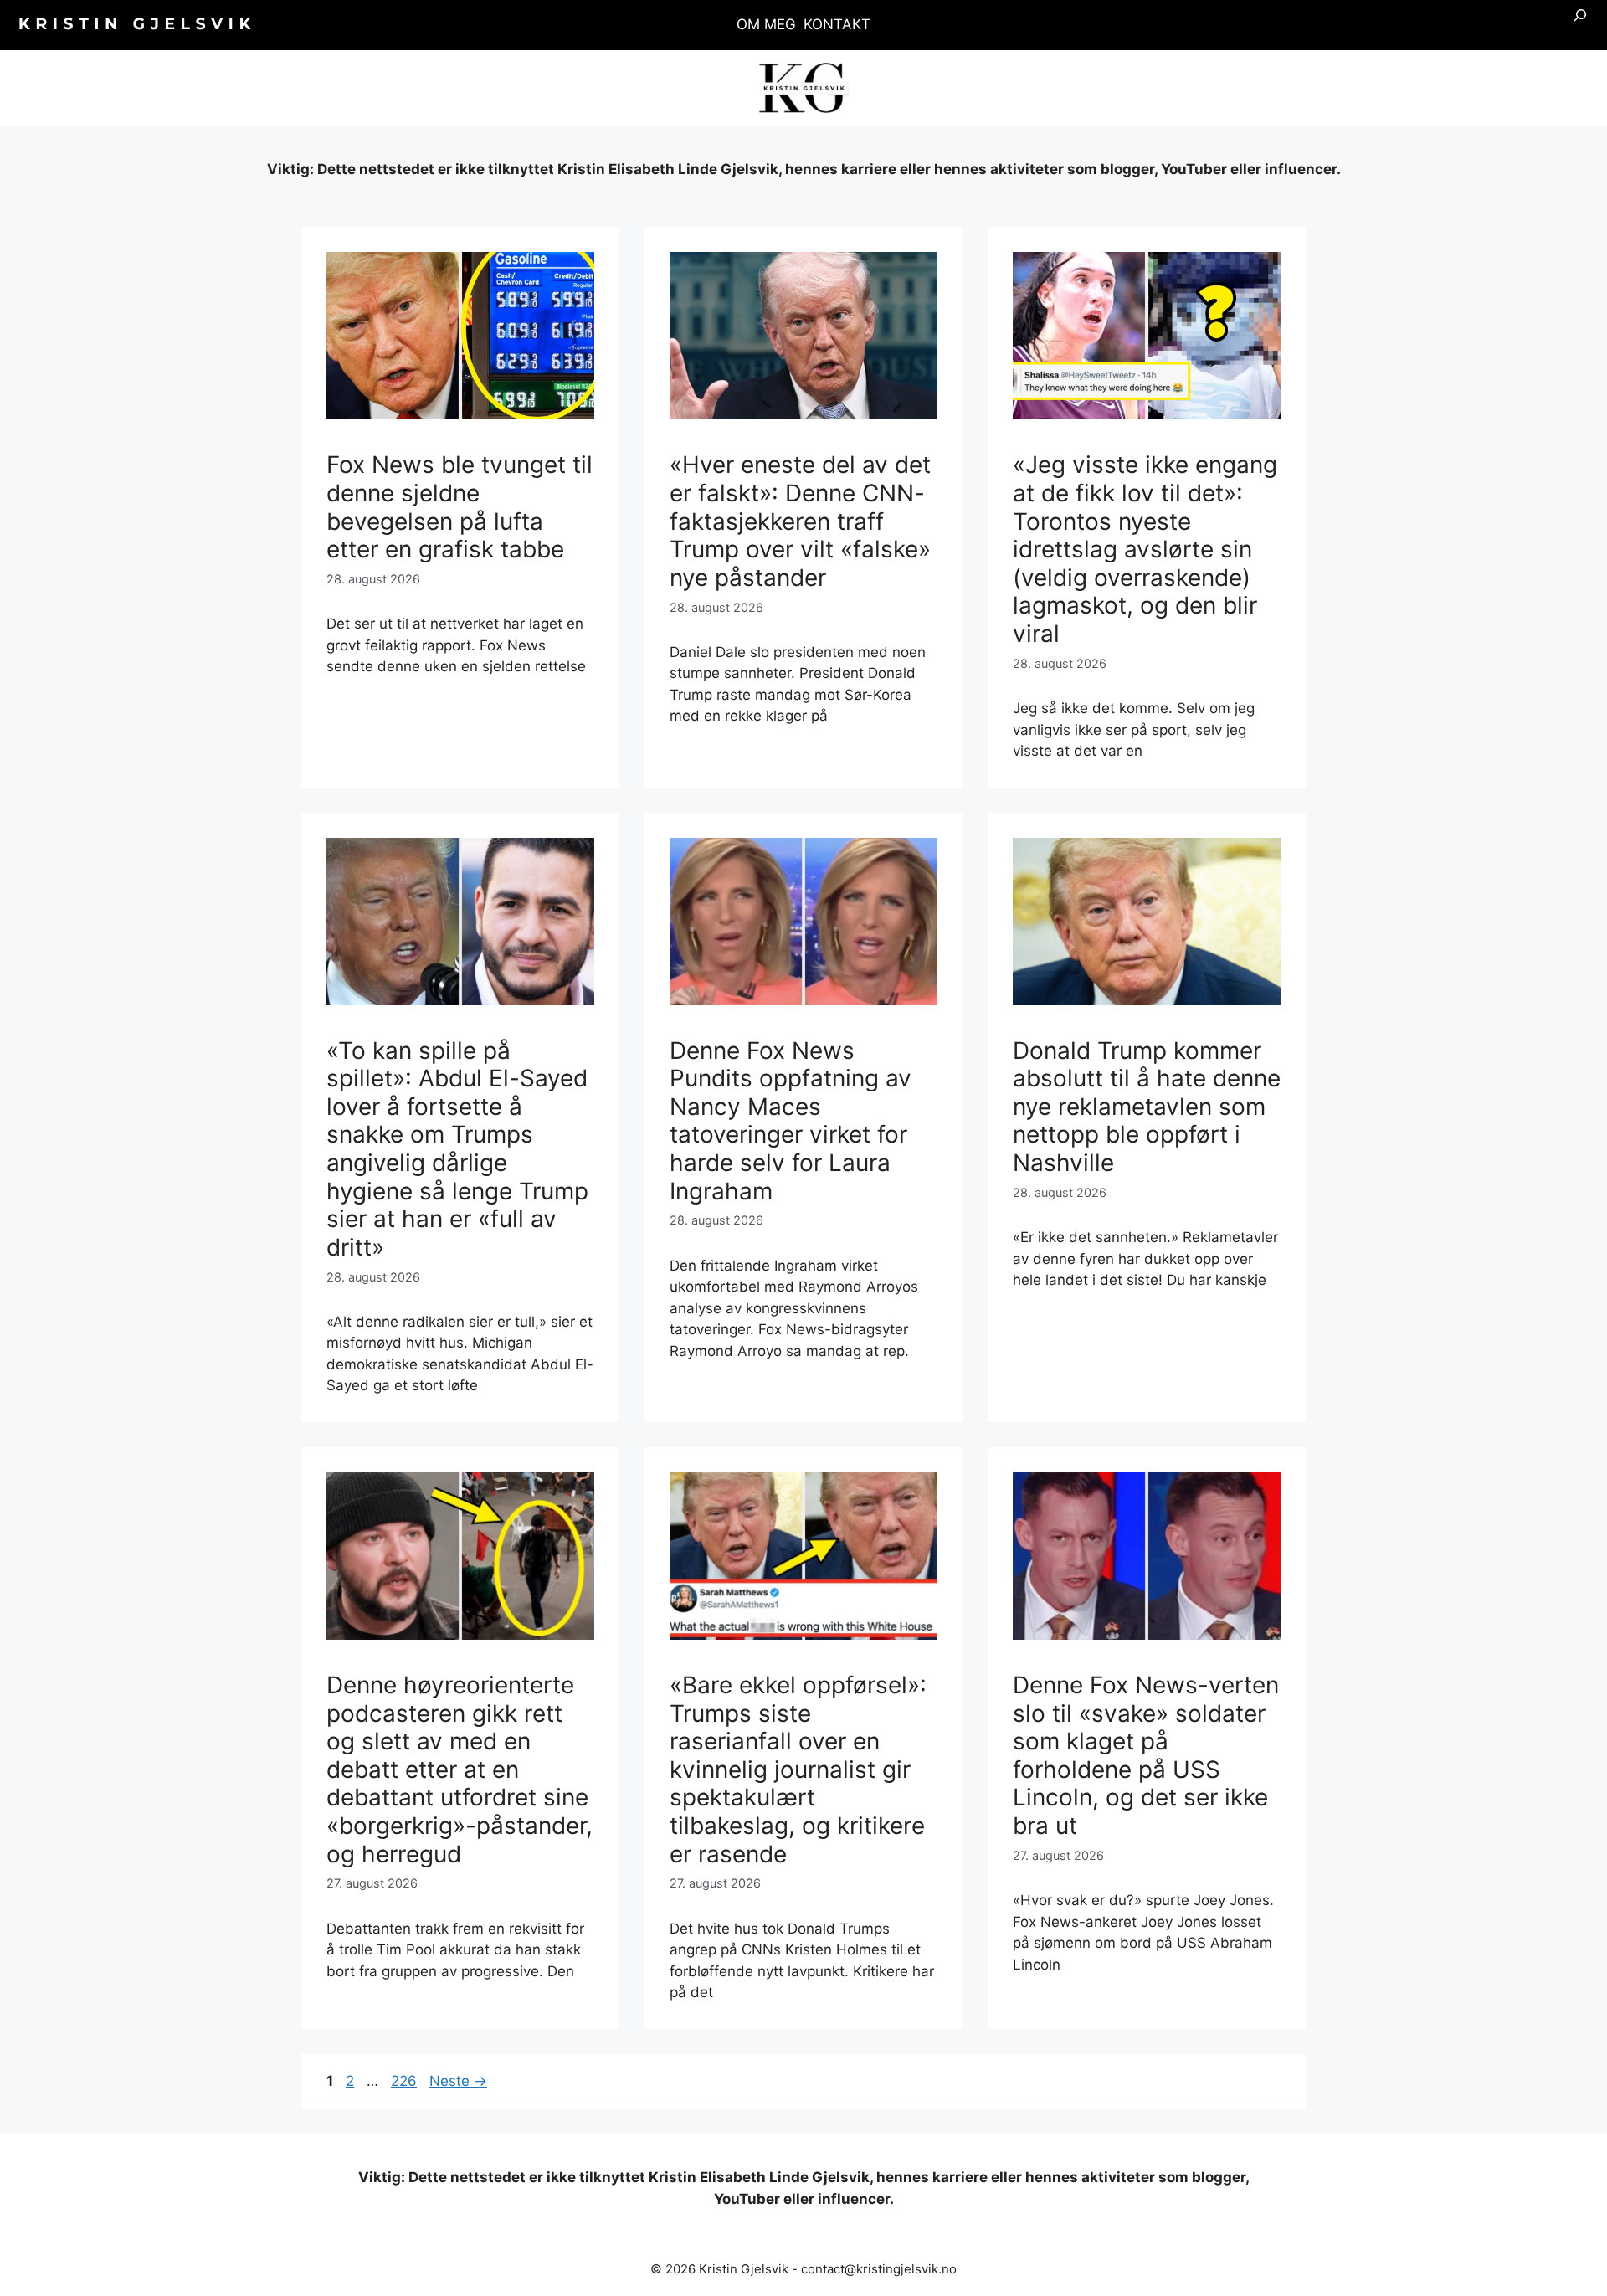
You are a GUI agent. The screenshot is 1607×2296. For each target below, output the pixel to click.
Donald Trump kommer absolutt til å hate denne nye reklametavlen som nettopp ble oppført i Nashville (1147, 1107)
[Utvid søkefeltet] (1580, 25)
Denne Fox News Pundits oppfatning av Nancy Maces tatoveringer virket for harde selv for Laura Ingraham (791, 1121)
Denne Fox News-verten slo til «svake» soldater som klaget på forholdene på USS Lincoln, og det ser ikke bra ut (1146, 1755)
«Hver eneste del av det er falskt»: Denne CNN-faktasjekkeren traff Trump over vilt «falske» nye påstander (800, 521)
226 (405, 2081)
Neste (458, 2081)
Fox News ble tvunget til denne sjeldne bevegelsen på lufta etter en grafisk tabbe (460, 507)
